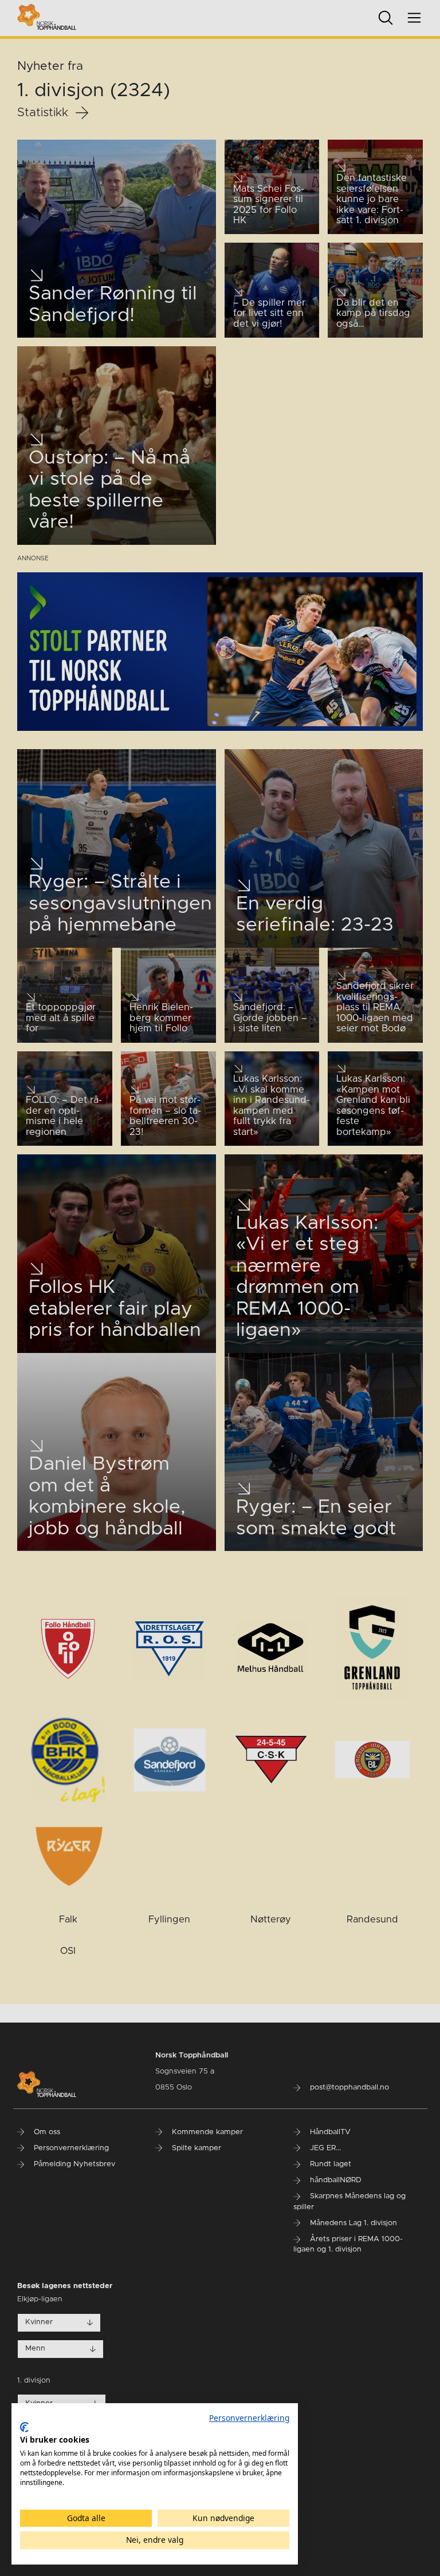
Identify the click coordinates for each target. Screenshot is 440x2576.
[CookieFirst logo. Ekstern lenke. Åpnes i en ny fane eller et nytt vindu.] (24, 2427)
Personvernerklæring (249, 2418)
